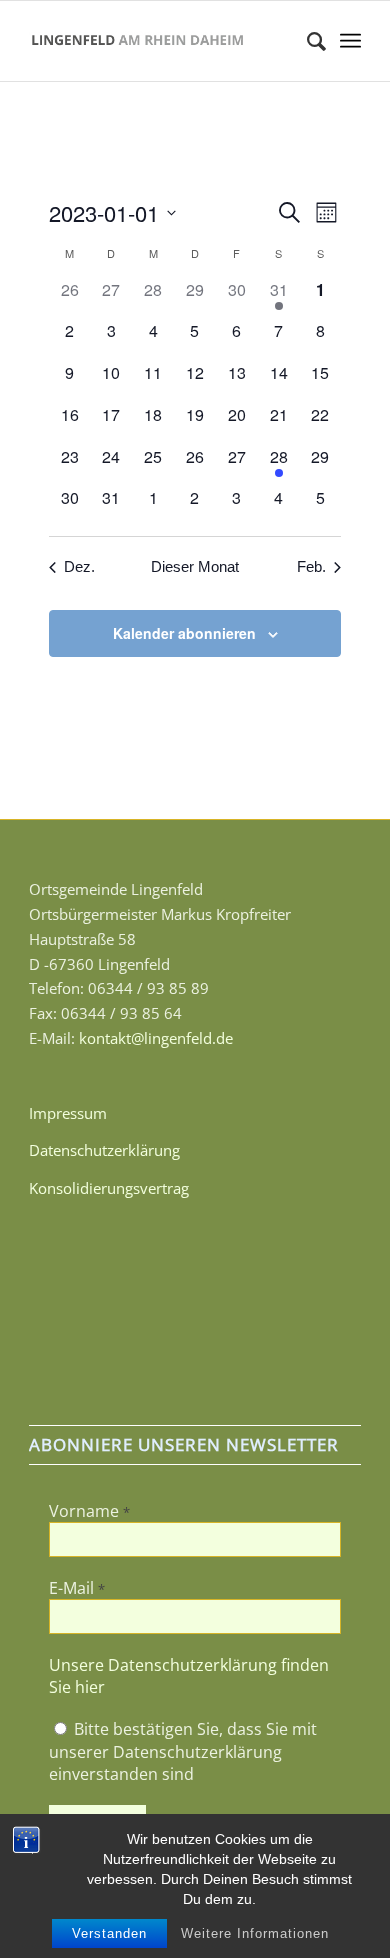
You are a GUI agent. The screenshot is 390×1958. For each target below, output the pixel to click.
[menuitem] (306, 41)
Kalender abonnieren (184, 633)
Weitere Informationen (255, 1933)
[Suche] (306, 41)
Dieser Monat (195, 566)
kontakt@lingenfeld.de (156, 1038)
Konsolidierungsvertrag (109, 1188)
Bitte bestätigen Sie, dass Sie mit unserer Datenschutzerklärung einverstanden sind (183, 1751)
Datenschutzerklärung (104, 1150)
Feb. (311, 566)
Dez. (79, 566)
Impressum (68, 1113)
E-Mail (77, 1588)
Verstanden (109, 1933)
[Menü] (350, 41)
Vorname (89, 1511)
